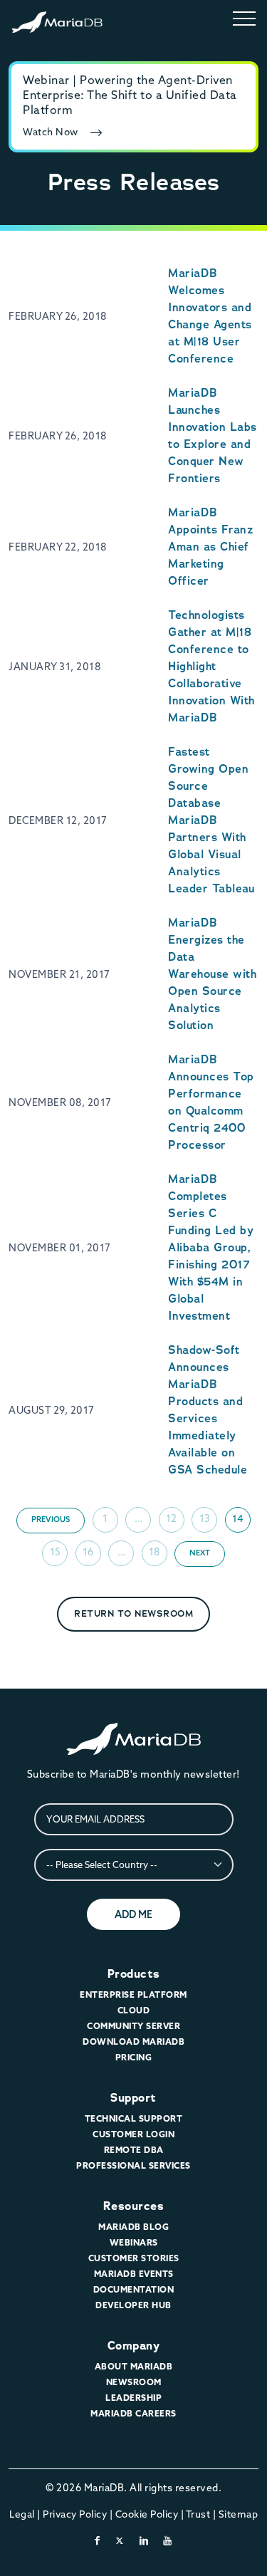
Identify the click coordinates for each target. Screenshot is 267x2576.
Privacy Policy (75, 2514)
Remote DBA (134, 2150)
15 (55, 1552)
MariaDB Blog (133, 2227)
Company (134, 2346)
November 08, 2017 (60, 1102)
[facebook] (98, 2540)
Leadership (133, 2398)
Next (200, 1553)
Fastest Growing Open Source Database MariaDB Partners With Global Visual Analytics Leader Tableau (211, 820)
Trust (198, 2514)
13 (205, 1518)
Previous (51, 1519)
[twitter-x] (120, 2540)
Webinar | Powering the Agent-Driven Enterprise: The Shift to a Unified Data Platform (130, 95)
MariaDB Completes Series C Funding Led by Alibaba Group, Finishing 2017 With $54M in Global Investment (211, 1247)
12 (171, 1518)
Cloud (134, 2010)
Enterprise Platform (133, 1994)
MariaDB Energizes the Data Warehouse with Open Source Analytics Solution (212, 974)
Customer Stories (134, 2258)
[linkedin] (144, 2540)
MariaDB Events (134, 2274)
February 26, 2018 (58, 316)
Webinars (134, 2242)
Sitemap (239, 2514)
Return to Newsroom (133, 1613)
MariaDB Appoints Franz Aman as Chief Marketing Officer (210, 547)
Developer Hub (133, 2305)
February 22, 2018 (58, 547)
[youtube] (168, 2540)
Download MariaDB (133, 2041)
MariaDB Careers (133, 2413)
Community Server (133, 2026)
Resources (134, 2206)
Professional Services (133, 2165)
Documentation (134, 2289)
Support (133, 2098)
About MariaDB (134, 2366)
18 (154, 1552)
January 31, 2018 (54, 667)
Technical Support (134, 2118)
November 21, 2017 (59, 974)
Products (134, 1974)
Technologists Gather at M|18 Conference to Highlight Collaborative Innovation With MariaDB (211, 666)
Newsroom (134, 2382)
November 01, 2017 (60, 1248)
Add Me (133, 1914)
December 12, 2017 (58, 820)
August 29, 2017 (52, 1410)
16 (88, 1552)
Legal (22, 2514)
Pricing (134, 2057)
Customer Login (133, 2134)
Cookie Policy (147, 2514)
